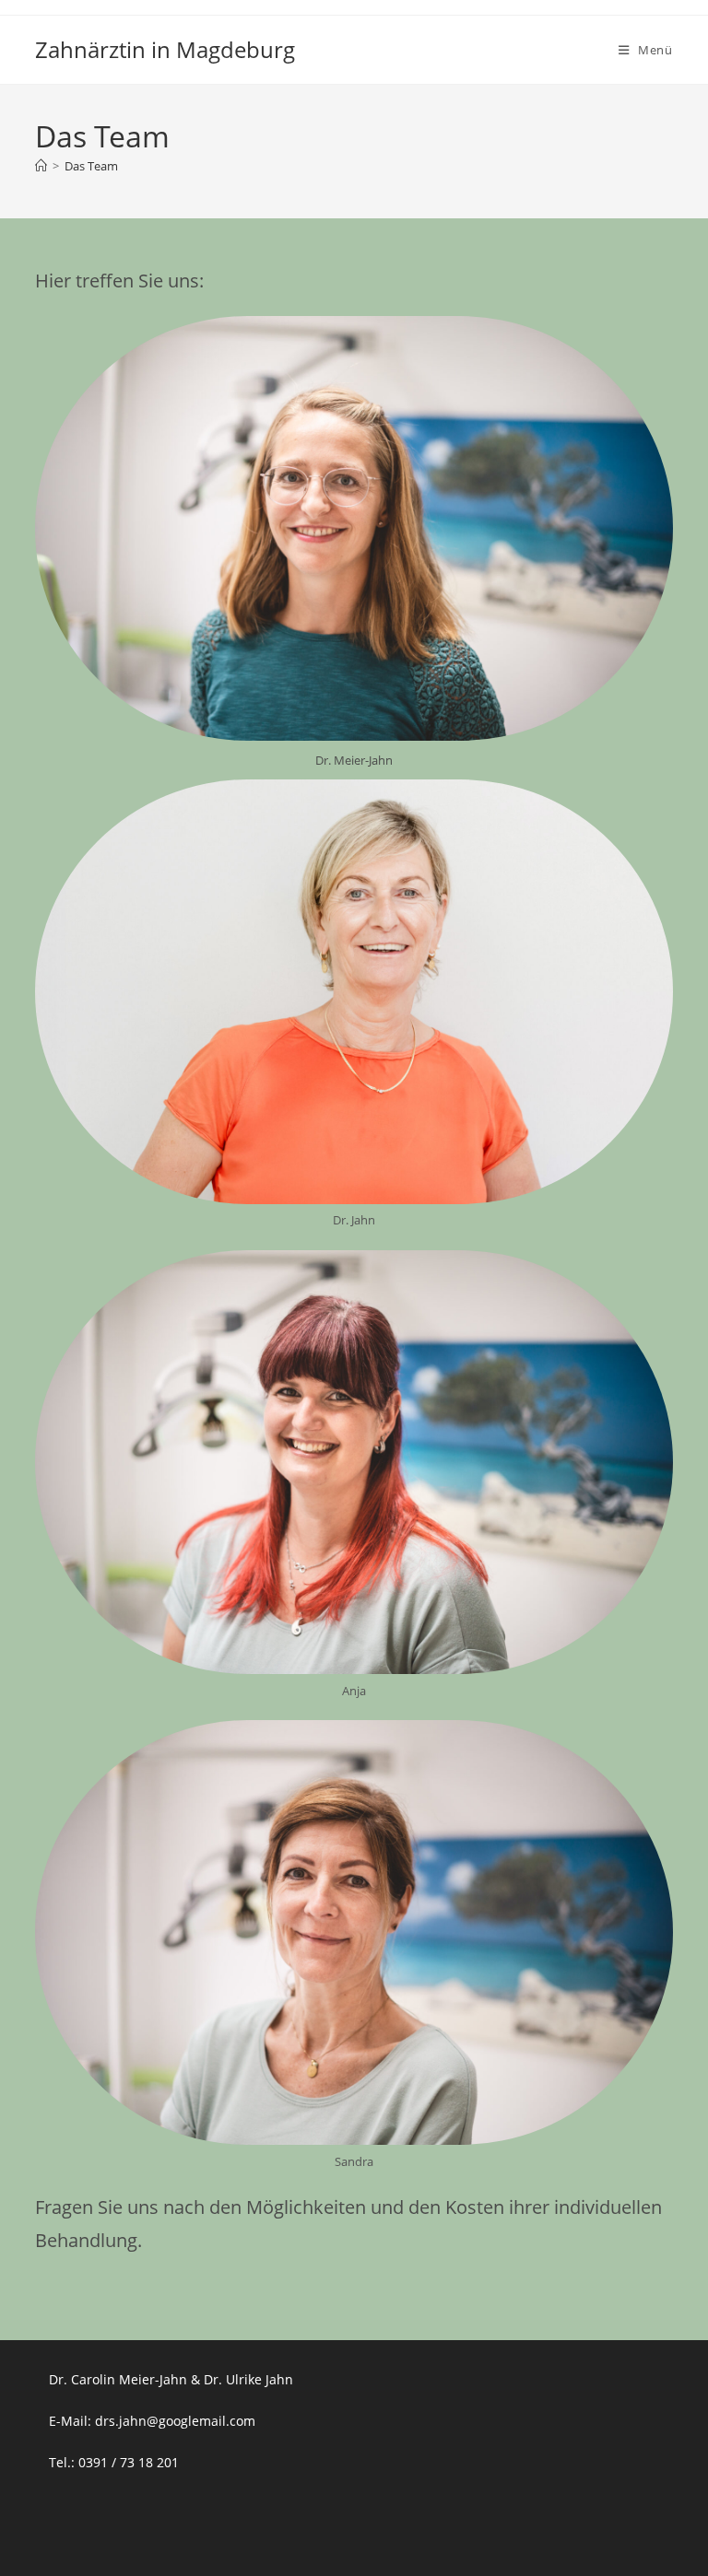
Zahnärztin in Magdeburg (165, 49)
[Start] (41, 166)
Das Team (91, 166)
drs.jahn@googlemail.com (175, 2421)
